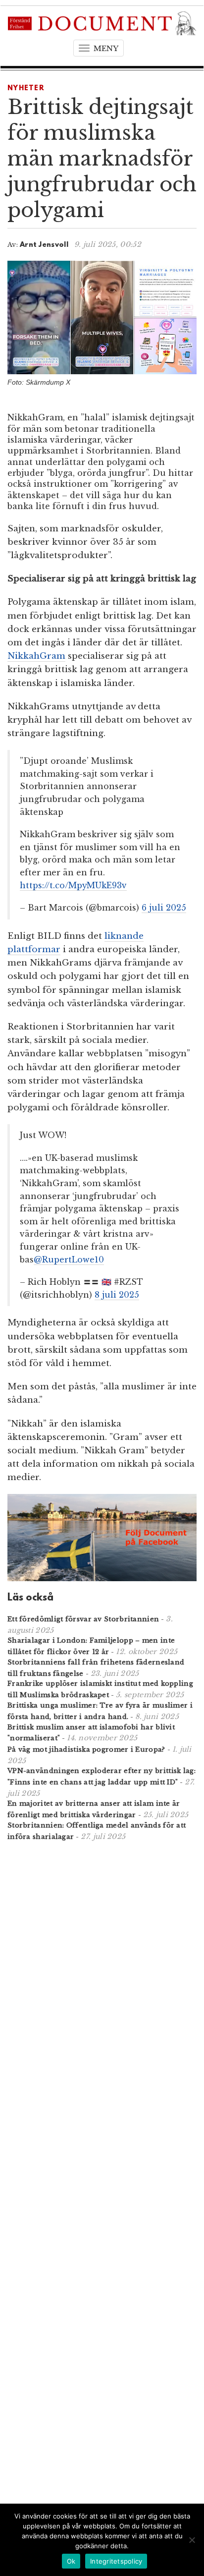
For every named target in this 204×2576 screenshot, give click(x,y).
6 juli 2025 (164, 908)
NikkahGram (36, 656)
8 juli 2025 (117, 1295)
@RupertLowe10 (69, 1259)
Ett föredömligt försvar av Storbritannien (83, 1619)
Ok (71, 2561)
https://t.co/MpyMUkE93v (73, 885)
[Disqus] (102, 1978)
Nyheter (26, 88)
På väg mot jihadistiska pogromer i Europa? (86, 1749)
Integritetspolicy (116, 2561)
